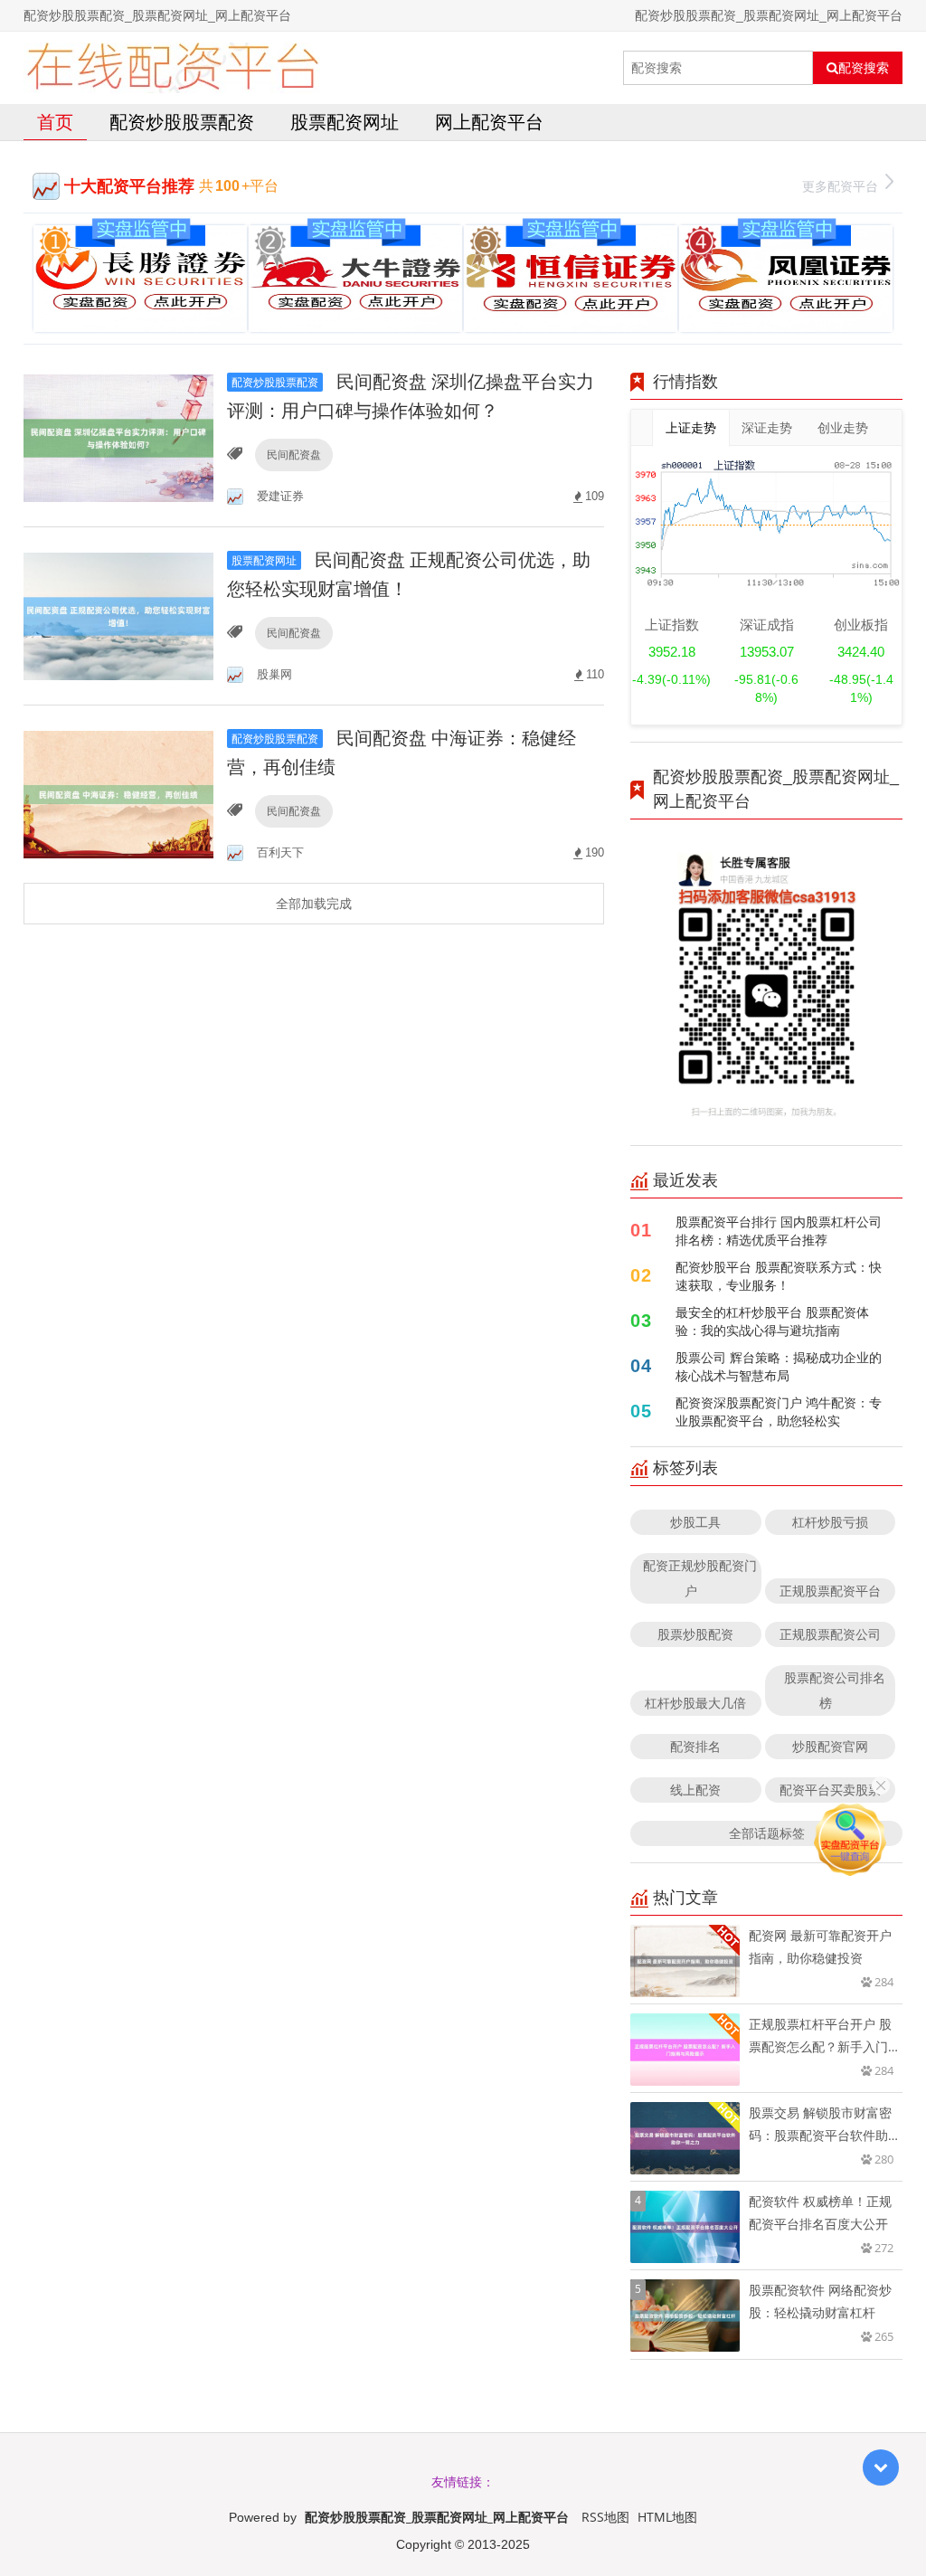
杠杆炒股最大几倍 (695, 1703)
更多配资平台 (840, 186)
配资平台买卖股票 (830, 1790)
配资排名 (695, 1746)
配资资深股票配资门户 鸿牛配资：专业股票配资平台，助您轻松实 (779, 1411)
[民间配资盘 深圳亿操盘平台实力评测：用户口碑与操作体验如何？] (118, 436)
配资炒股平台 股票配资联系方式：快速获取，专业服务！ (779, 1276)
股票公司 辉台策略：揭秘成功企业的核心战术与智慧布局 (779, 1366)
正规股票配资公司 (830, 1634)
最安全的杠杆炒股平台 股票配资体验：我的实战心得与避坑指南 (772, 1321)
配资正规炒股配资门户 (700, 1578)
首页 (55, 122)
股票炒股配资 (695, 1634)
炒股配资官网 (830, 1746)
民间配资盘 (294, 455)
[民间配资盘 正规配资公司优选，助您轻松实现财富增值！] (118, 615)
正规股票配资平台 (830, 1591)
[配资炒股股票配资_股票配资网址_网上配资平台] (172, 68)
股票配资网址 (345, 122)
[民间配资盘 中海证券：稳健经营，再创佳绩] (118, 793)
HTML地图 (667, 2517)
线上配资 (695, 1790)
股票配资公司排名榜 (835, 1690)
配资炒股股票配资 (182, 122)
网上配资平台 (489, 122)
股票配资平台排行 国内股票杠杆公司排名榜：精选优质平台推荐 (779, 1231)
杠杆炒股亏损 (830, 1522)
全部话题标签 (767, 1833)
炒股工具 (695, 1522)
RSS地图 (605, 2517)
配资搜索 (864, 68)
